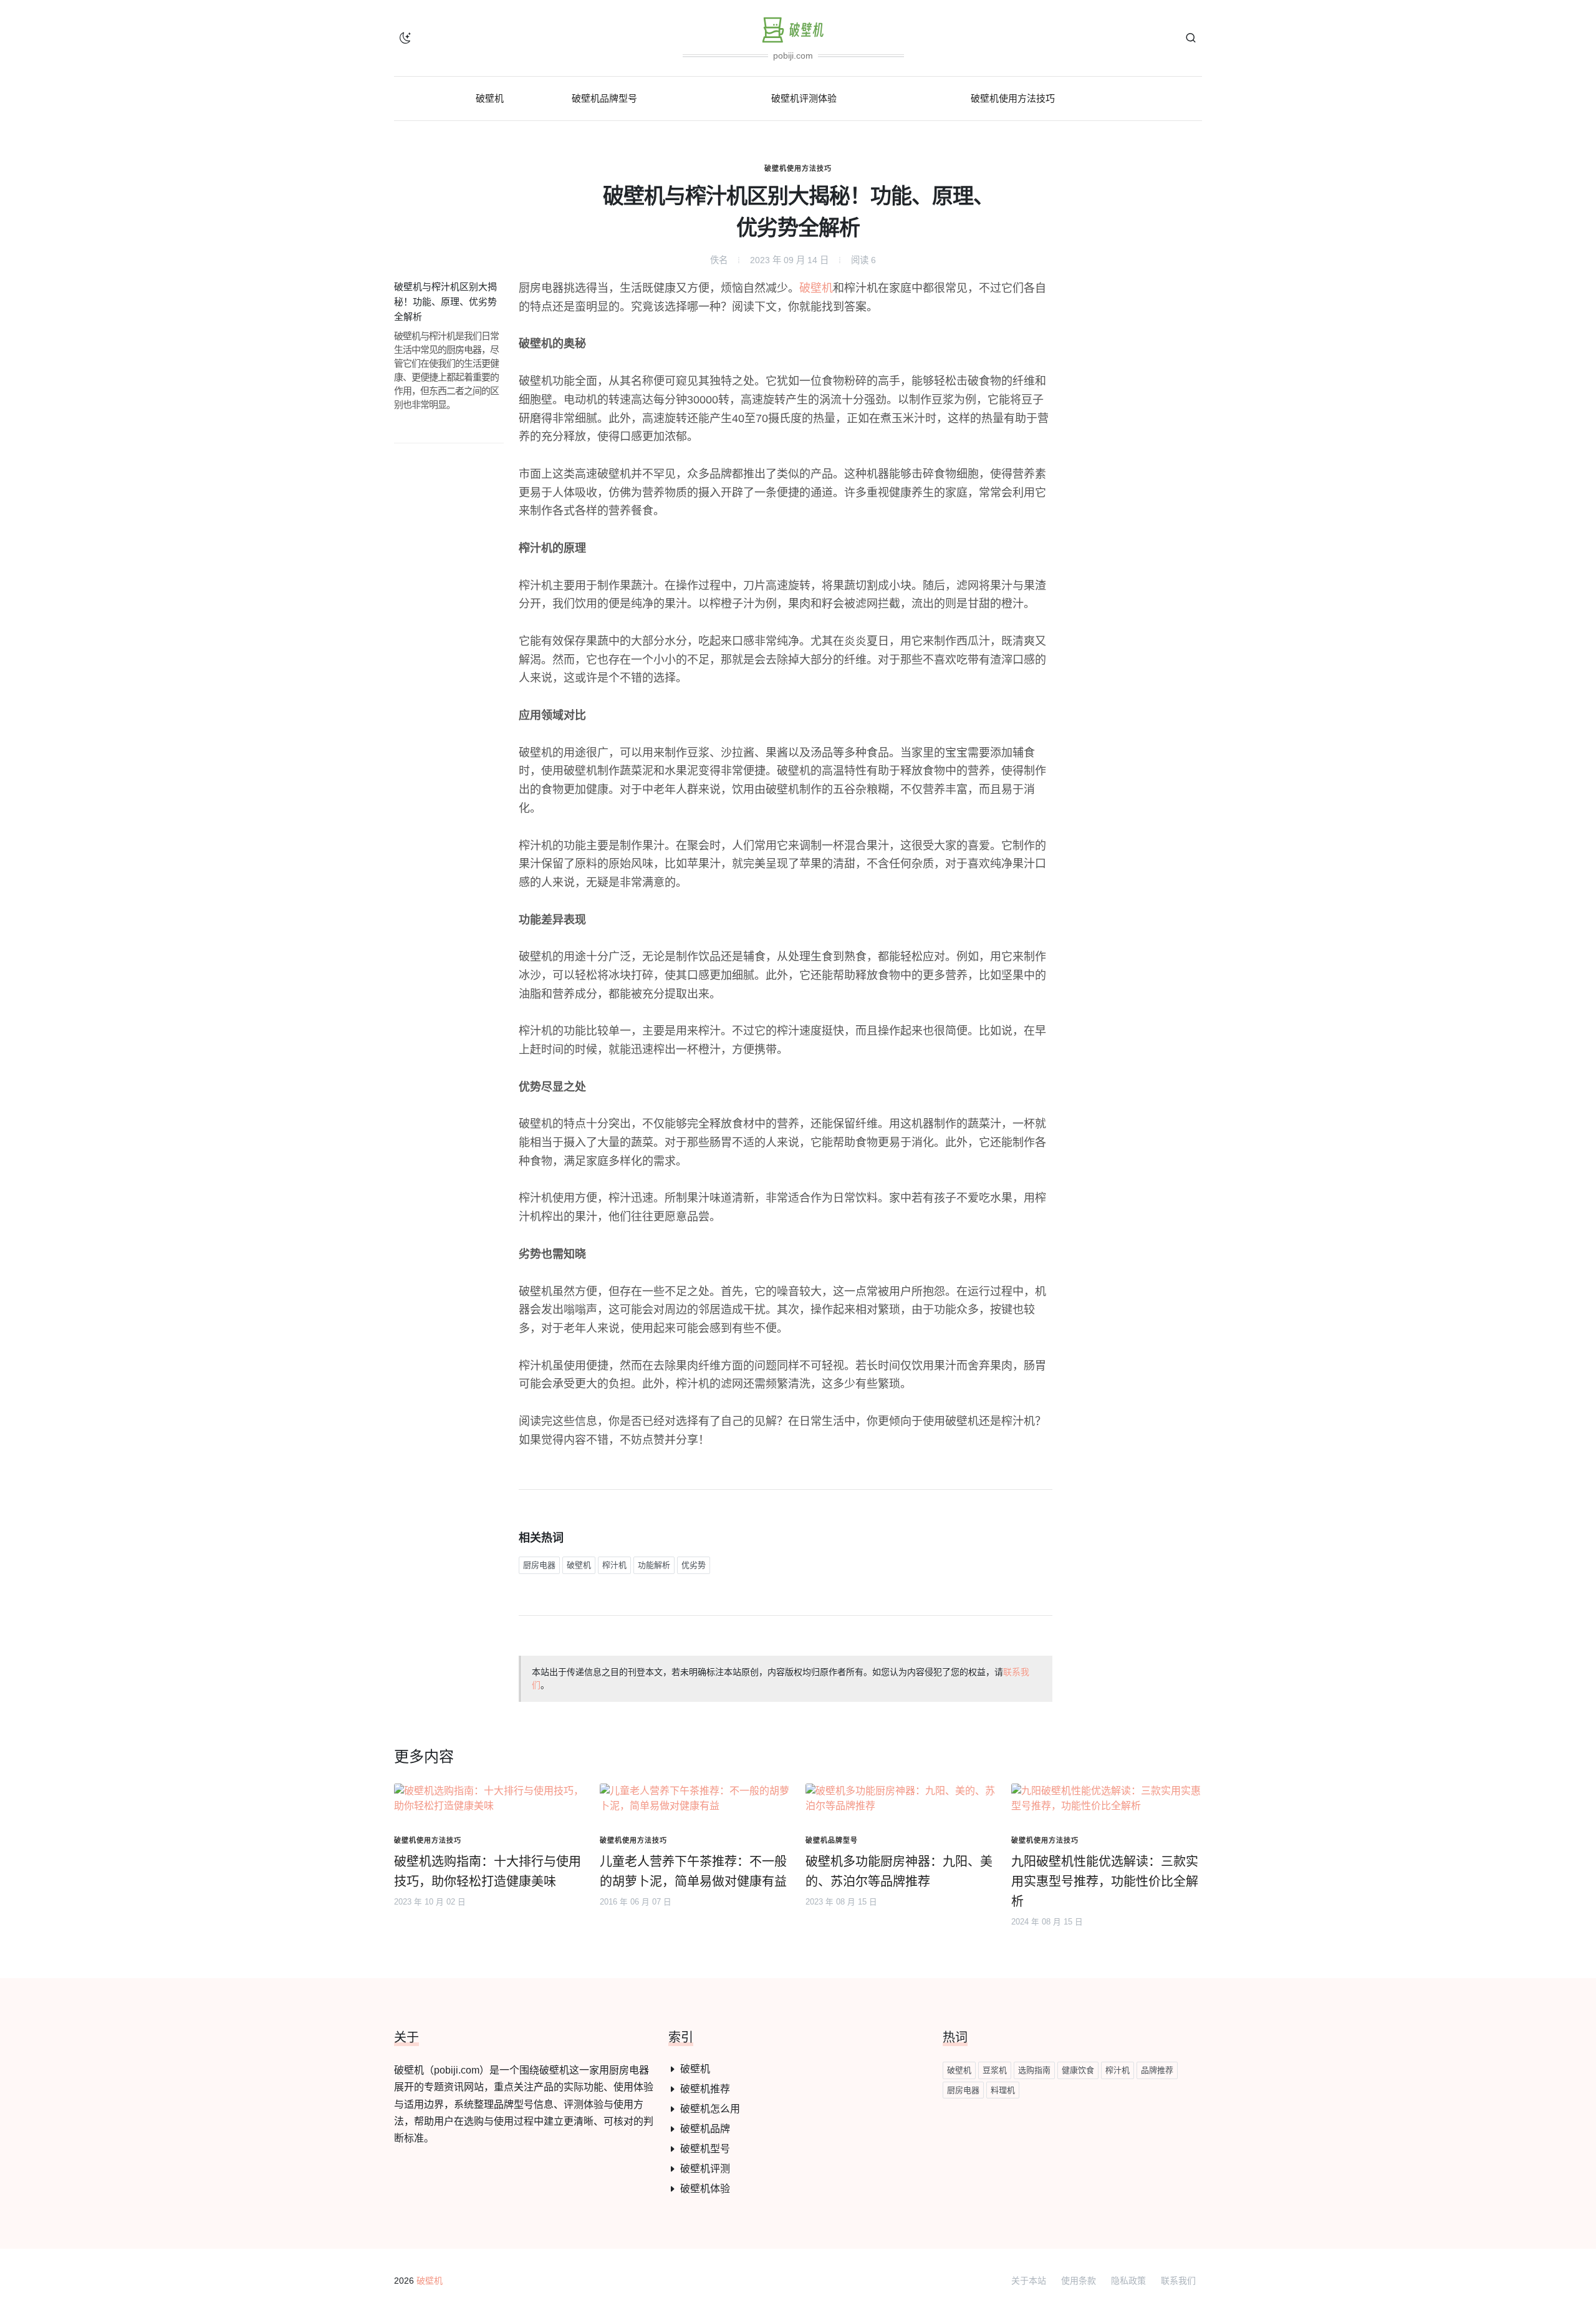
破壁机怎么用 (710, 2109)
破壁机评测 (705, 2169)
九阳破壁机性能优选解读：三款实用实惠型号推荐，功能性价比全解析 (1105, 1881)
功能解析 (654, 1565)
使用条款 (1079, 2281)
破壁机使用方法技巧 (798, 168)
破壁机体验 (705, 2189)
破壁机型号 (705, 2149)
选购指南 (1034, 2070)
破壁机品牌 (705, 2129)
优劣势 (694, 1565)
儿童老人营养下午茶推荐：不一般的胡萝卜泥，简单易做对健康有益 (693, 1871)
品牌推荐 (1157, 2070)
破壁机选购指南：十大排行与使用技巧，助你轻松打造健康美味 (488, 1871)
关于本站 (1029, 2281)
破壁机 (816, 288)
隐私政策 (1128, 2281)
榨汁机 (614, 1565)
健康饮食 (1078, 2070)
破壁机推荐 (705, 2089)
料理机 (1003, 2090)
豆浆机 (995, 2070)
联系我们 (1178, 2281)
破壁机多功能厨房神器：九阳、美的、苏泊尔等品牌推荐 (899, 1871)
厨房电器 (539, 1565)
